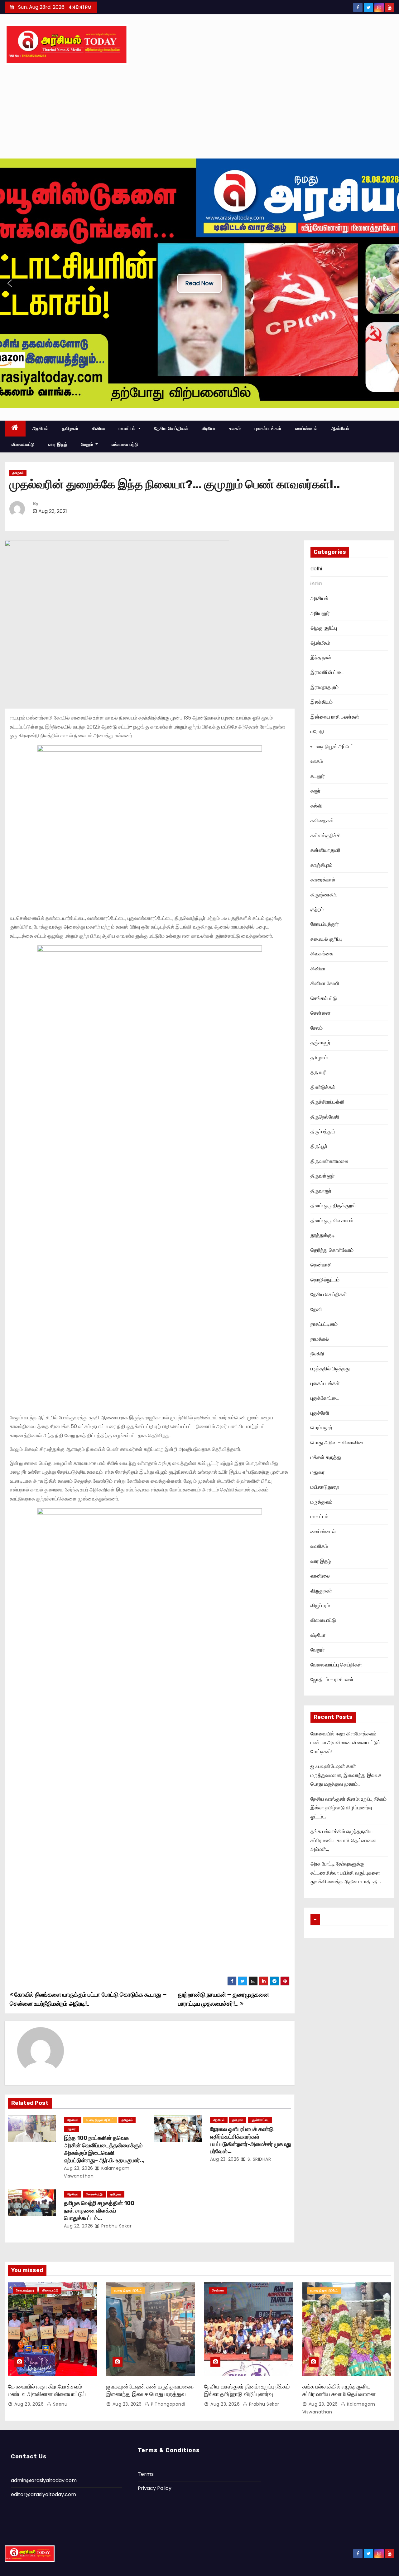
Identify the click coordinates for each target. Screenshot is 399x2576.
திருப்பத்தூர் (323, 1132)
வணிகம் (319, 1546)
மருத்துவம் (321, 1502)
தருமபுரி (319, 1072)
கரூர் (315, 791)
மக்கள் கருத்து (326, 1457)
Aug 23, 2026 (79, 2168)
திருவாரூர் (321, 1191)
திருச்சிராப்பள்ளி (327, 1102)
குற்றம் (317, 909)
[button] (10, 283)
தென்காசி (321, 1265)
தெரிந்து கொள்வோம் (332, 1250)
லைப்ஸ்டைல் (306, 428)
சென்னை (321, 1013)
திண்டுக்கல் (323, 1087)
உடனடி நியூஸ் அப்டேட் (100, 2120)
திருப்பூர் (319, 1146)
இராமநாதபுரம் (324, 687)
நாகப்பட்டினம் (324, 1324)
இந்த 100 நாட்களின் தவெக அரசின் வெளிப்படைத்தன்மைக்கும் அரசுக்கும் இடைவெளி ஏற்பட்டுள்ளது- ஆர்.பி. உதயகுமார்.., (104, 2149)
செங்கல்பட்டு (94, 2194)
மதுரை (71, 2129)
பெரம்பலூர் (321, 1428)
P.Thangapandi (168, 2404)
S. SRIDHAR (259, 2159)
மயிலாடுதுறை (325, 1487)
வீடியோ (209, 428)
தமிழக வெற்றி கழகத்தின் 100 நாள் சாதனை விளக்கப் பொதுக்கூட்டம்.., (99, 2211)
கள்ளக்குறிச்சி (326, 835)
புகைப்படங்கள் (268, 428)
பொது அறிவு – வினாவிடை (338, 1443)
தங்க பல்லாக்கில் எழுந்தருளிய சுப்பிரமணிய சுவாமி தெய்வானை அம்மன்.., (343, 1840)
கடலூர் (318, 776)
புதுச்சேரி (320, 1413)
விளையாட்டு (23, 444)
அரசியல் (41, 428)
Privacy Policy (155, 2488)
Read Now (199, 283)
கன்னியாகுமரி (325, 850)
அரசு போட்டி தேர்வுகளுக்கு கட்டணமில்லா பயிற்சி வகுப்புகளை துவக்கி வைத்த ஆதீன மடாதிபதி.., (346, 1873)
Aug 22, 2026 (79, 2226)
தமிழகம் (70, 428)
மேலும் (88, 444)
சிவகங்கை (322, 954)
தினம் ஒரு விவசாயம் (332, 1220)
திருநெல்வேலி (325, 1117)
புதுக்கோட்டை (260, 2120)
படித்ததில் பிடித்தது (330, 1369)
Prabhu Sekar (116, 2226)
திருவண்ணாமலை (329, 1161)
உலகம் (235, 428)
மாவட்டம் (128, 428)
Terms (146, 2474)
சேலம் (317, 1028)
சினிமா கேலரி (325, 983)
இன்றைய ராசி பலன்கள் (335, 717)
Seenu (59, 2404)
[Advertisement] (199, 112)
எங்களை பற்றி (125, 444)
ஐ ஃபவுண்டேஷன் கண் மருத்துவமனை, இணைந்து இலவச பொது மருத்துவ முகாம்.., (346, 1775)
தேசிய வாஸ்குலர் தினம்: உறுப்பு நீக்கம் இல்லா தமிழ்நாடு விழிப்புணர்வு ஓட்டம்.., (349, 1808)
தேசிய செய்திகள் (171, 428)
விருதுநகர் (321, 1591)
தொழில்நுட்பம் (325, 1280)
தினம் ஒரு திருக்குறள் (333, 1205)
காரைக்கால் (323, 880)
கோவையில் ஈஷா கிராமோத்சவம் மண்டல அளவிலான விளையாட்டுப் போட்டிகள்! (345, 1743)
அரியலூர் (320, 613)
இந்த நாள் (321, 658)
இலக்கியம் (322, 702)
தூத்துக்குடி (323, 1235)
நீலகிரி (317, 1354)
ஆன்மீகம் (340, 428)
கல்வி (316, 806)
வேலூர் (318, 1650)
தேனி (316, 1309)
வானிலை (320, 1576)
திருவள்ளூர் (323, 1176)
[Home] (15, 429)
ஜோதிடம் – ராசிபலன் (332, 1679)
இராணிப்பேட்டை (327, 672)
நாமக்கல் (320, 1339)
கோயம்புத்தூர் (325, 924)
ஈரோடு (317, 732)
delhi (316, 569)
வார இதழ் (58, 444)
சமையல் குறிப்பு (326, 939)
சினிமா (99, 428)
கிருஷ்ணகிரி (324, 895)
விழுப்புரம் (320, 1605)
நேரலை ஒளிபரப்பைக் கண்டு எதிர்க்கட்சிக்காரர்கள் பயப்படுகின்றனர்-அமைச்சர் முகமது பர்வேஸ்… (251, 2140)
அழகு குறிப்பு (324, 628)
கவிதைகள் (322, 820)
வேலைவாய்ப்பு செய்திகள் (336, 1665)
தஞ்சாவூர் (320, 1043)
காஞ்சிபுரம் (321, 865)
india (316, 584)
